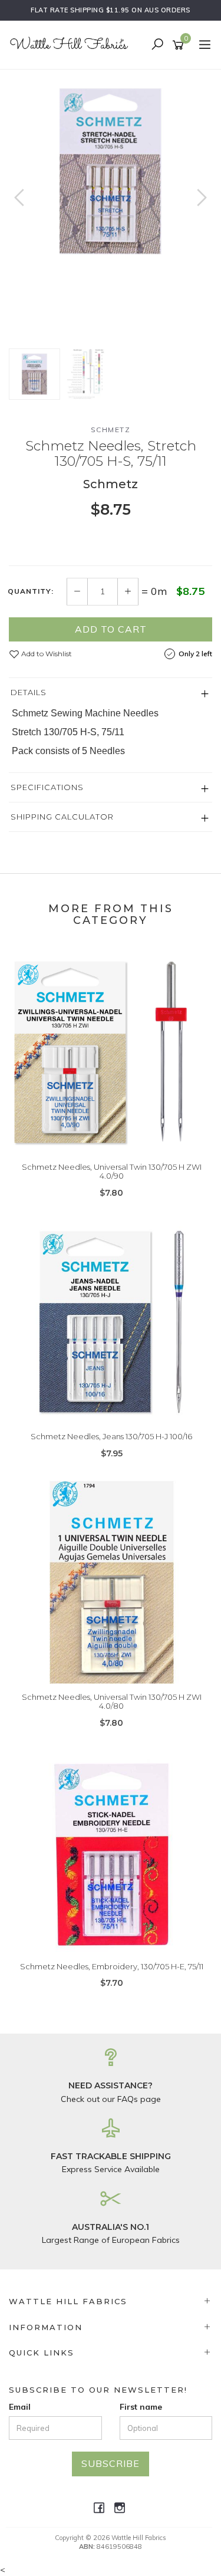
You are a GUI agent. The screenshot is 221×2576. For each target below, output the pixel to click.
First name (141, 2407)
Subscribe (111, 2463)
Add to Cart (111, 629)
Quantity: (31, 591)
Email (20, 2407)
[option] (111, 171)
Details (29, 692)
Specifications (47, 787)
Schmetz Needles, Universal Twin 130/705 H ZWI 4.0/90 (112, 1172)
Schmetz (111, 430)
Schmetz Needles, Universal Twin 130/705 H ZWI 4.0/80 (112, 1702)
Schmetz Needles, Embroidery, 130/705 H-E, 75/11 (112, 1966)
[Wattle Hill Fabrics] (72, 44)
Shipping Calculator (62, 817)
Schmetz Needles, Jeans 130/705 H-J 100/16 (111, 1436)
